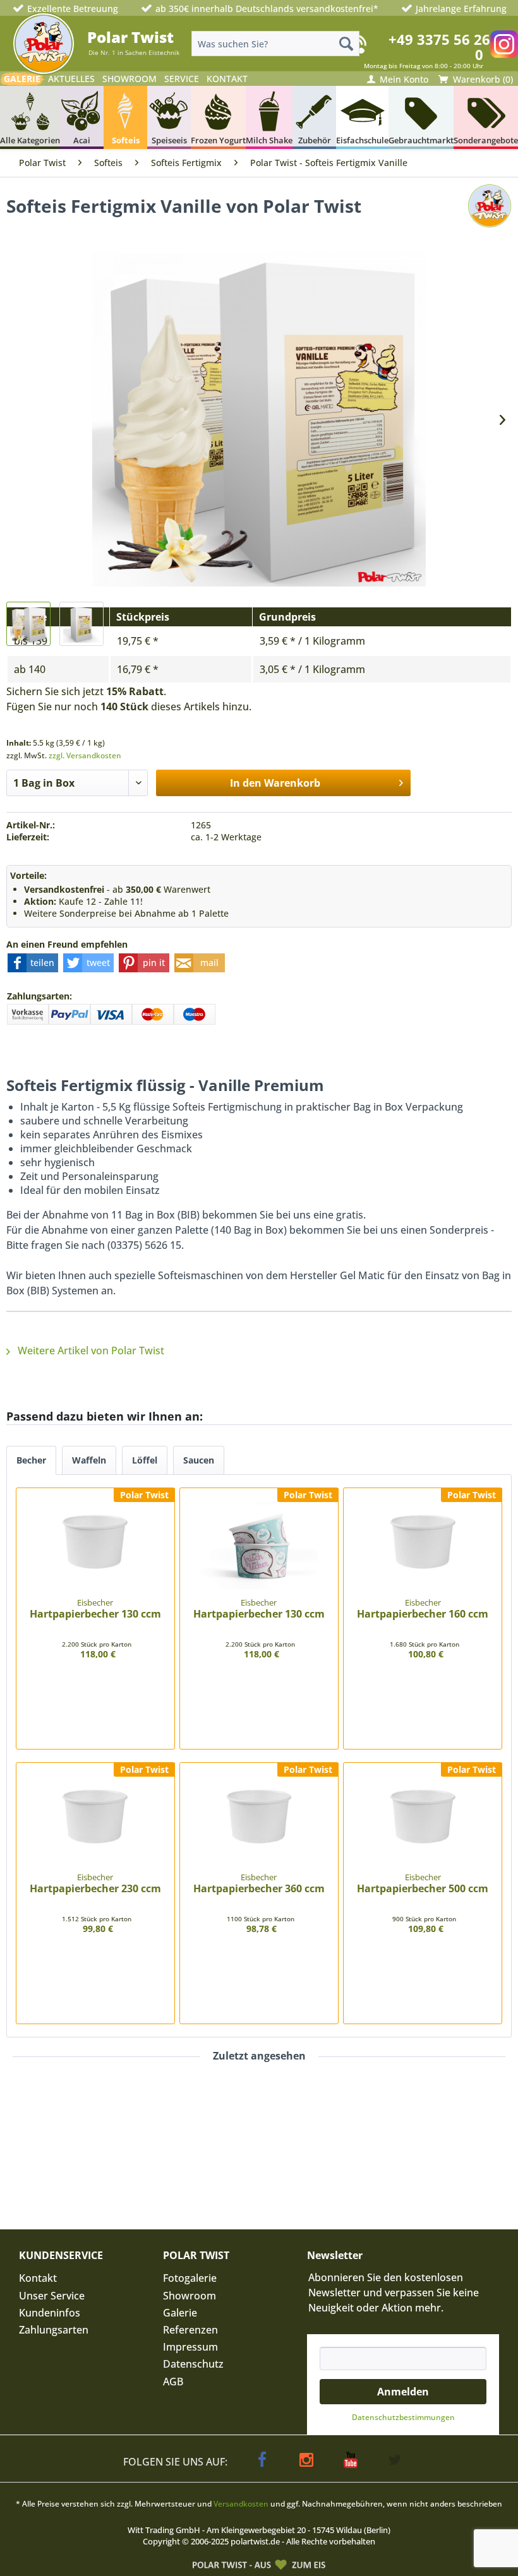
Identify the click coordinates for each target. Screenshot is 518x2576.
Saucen (199, 1460)
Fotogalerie (190, 2278)
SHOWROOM (129, 79)
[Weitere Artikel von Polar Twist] (490, 218)
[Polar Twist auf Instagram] (504, 44)
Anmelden (403, 2392)
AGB (173, 2382)
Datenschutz (193, 2364)
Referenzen (190, 2330)
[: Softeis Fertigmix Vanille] (28, 624)
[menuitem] (276, 44)
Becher (31, 1460)
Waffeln (89, 1460)
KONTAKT (227, 79)
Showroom (190, 2296)
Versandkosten (241, 2504)
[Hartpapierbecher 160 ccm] (423, 1545)
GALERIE (22, 79)
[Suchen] (346, 44)
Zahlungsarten (54, 2330)
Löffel (145, 1460)
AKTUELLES (71, 79)
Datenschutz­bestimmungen (403, 2417)
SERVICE (182, 79)
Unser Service (52, 2296)
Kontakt (38, 2278)
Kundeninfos (50, 2313)
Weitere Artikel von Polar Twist (90, 1351)
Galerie (180, 2313)
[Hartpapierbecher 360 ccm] (259, 1820)
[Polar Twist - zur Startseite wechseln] (44, 44)
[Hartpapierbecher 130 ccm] (95, 1545)
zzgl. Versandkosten (85, 755)
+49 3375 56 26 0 (439, 47)
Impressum (190, 2347)
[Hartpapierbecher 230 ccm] (95, 1820)
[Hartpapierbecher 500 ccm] (423, 1820)
